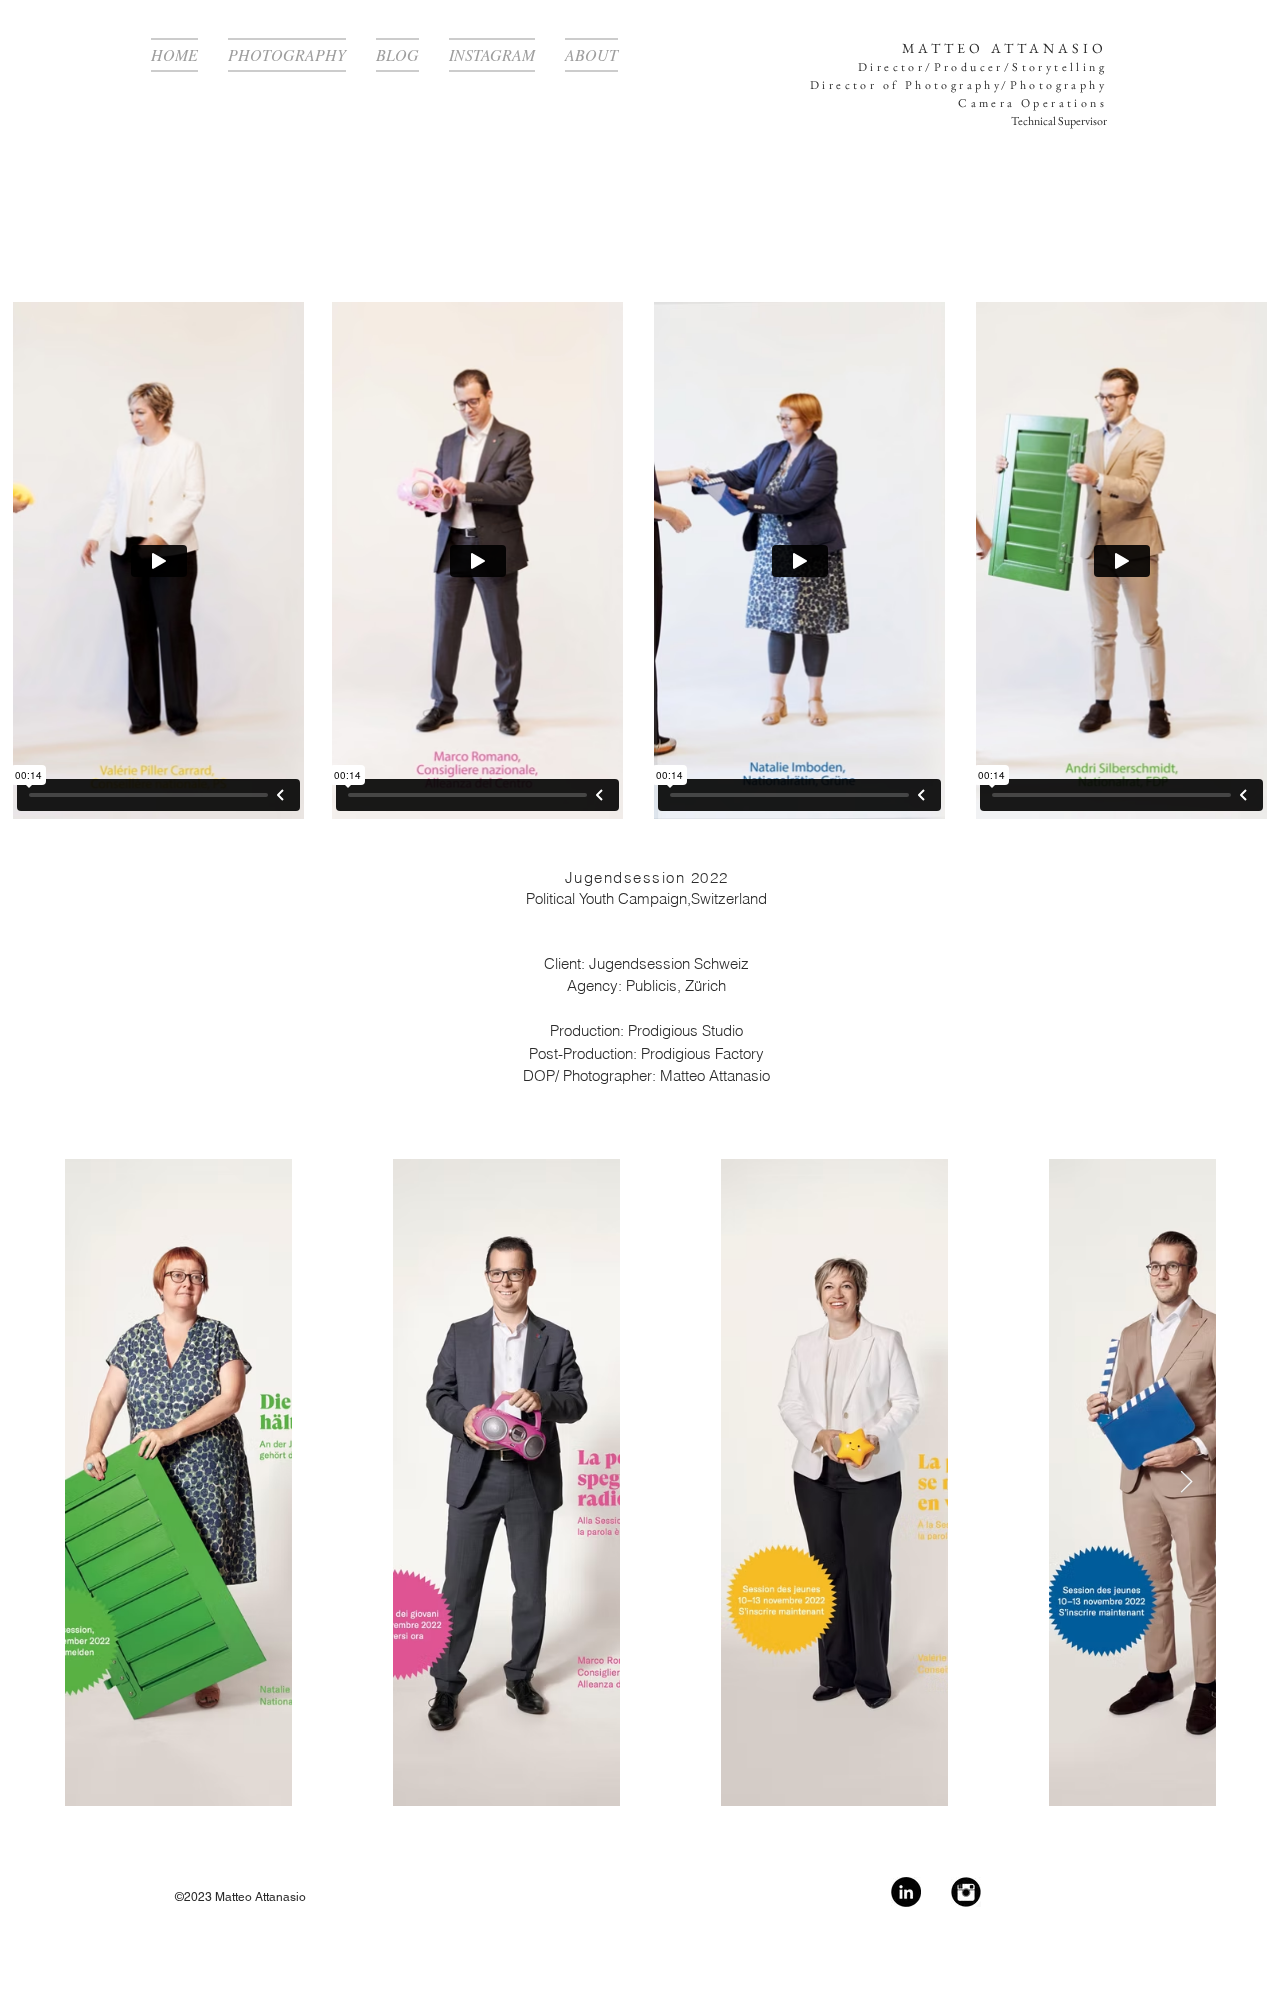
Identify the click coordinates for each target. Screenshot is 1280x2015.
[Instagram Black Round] (966, 1892)
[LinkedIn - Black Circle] (906, 1892)
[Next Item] (1186, 1482)
